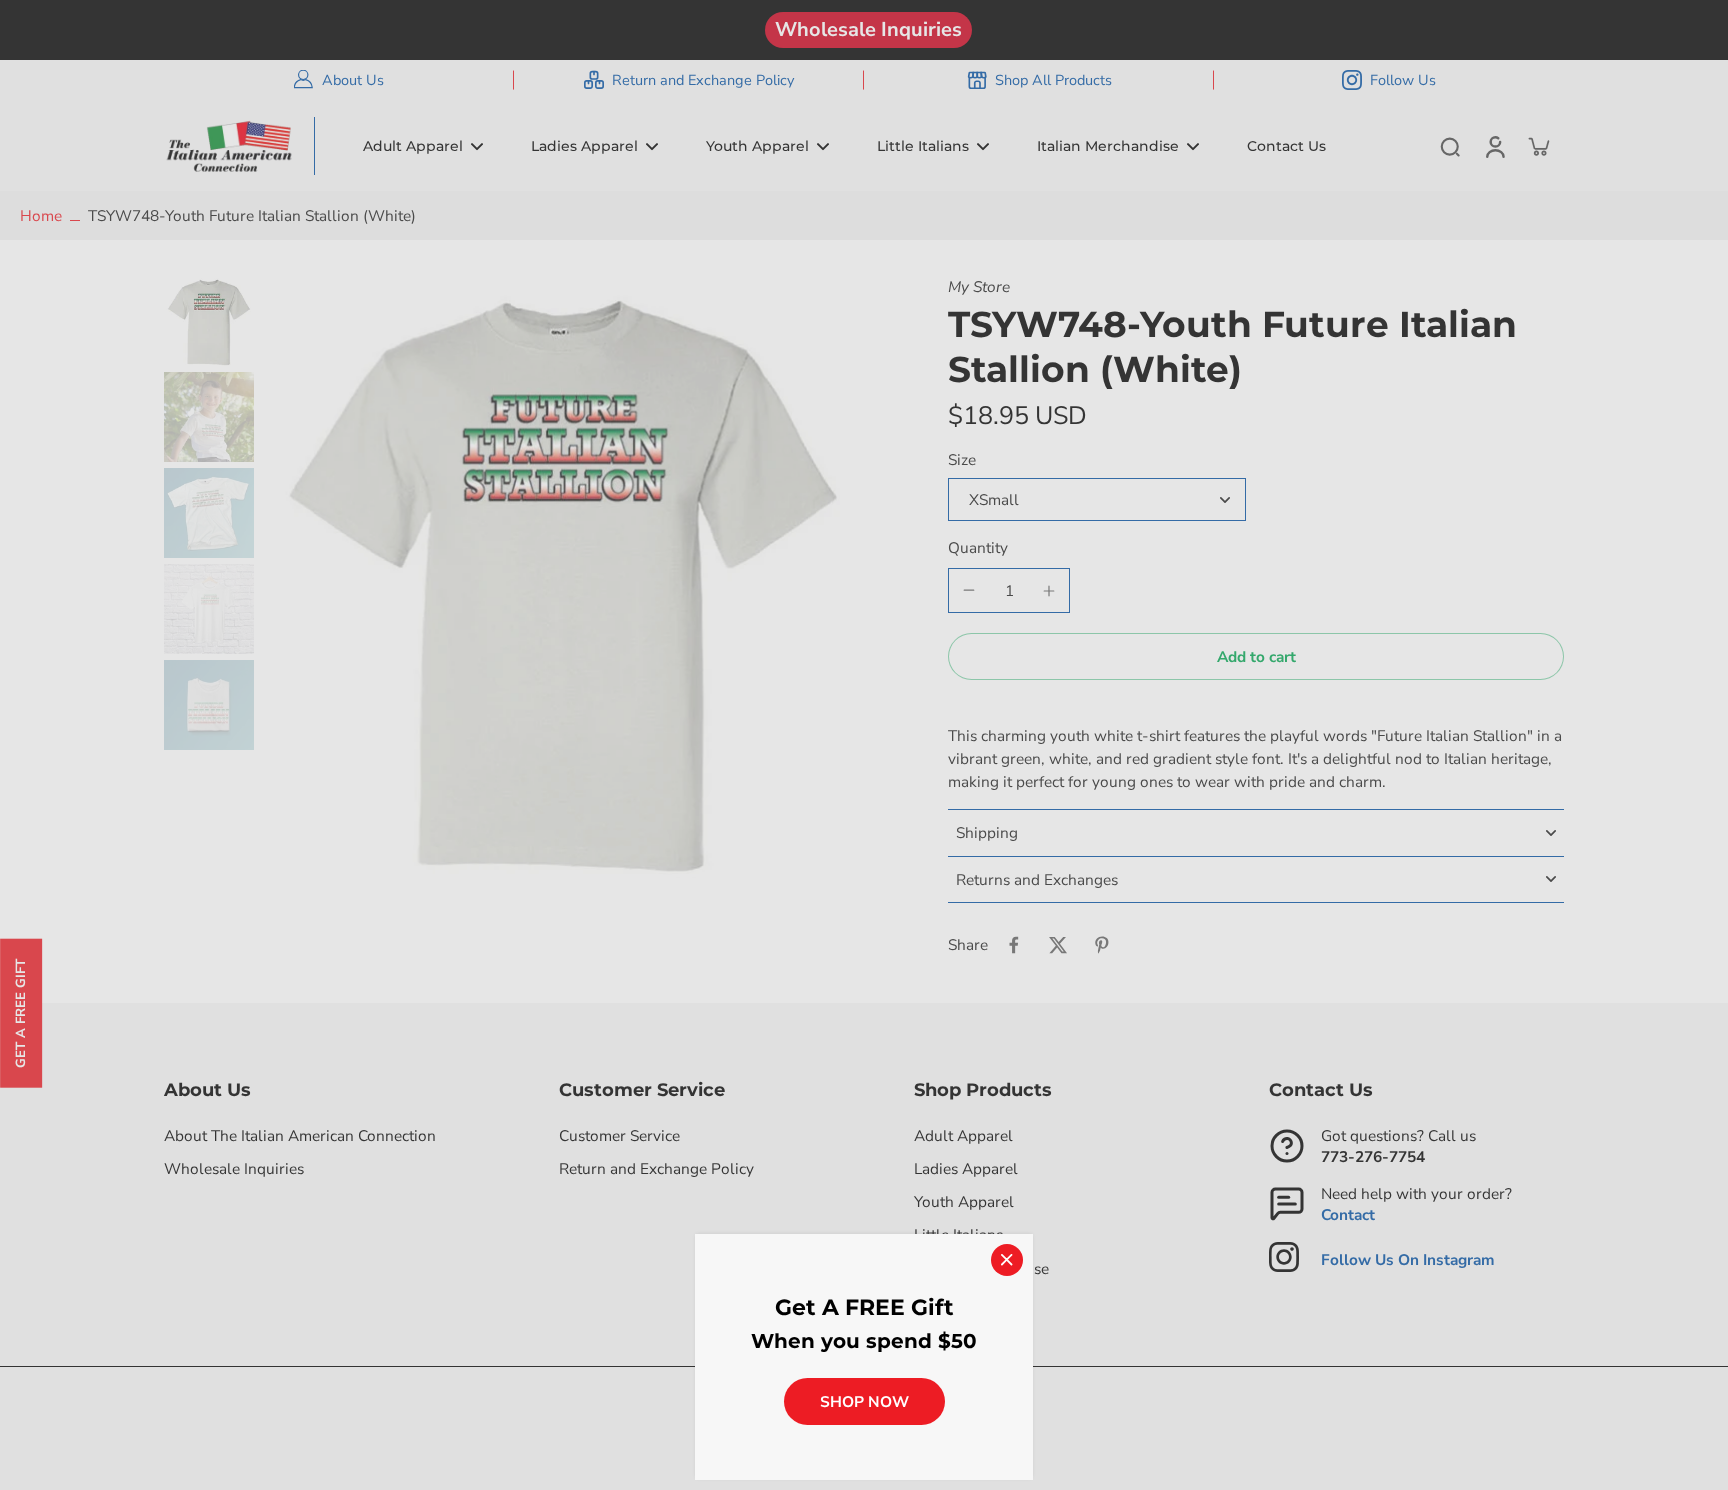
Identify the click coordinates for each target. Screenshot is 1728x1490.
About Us (353, 80)
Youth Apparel (964, 1201)
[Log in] (1494, 146)
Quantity (978, 547)
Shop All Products (1053, 80)
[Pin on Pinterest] (1102, 945)
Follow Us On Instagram (1408, 1259)
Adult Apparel (963, 1135)
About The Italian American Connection (300, 1135)
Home (41, 215)
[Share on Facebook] (1014, 945)
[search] (1450, 146)
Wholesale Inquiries (868, 29)
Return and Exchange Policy (703, 80)
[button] (1256, 656)
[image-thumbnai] (209, 321)
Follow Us (1403, 80)
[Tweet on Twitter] (1058, 945)
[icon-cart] (1538, 146)
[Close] (1007, 1260)
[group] (563, 577)
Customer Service (619, 1135)
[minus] (969, 590)
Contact (1348, 1214)
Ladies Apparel (966, 1168)
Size (962, 459)
